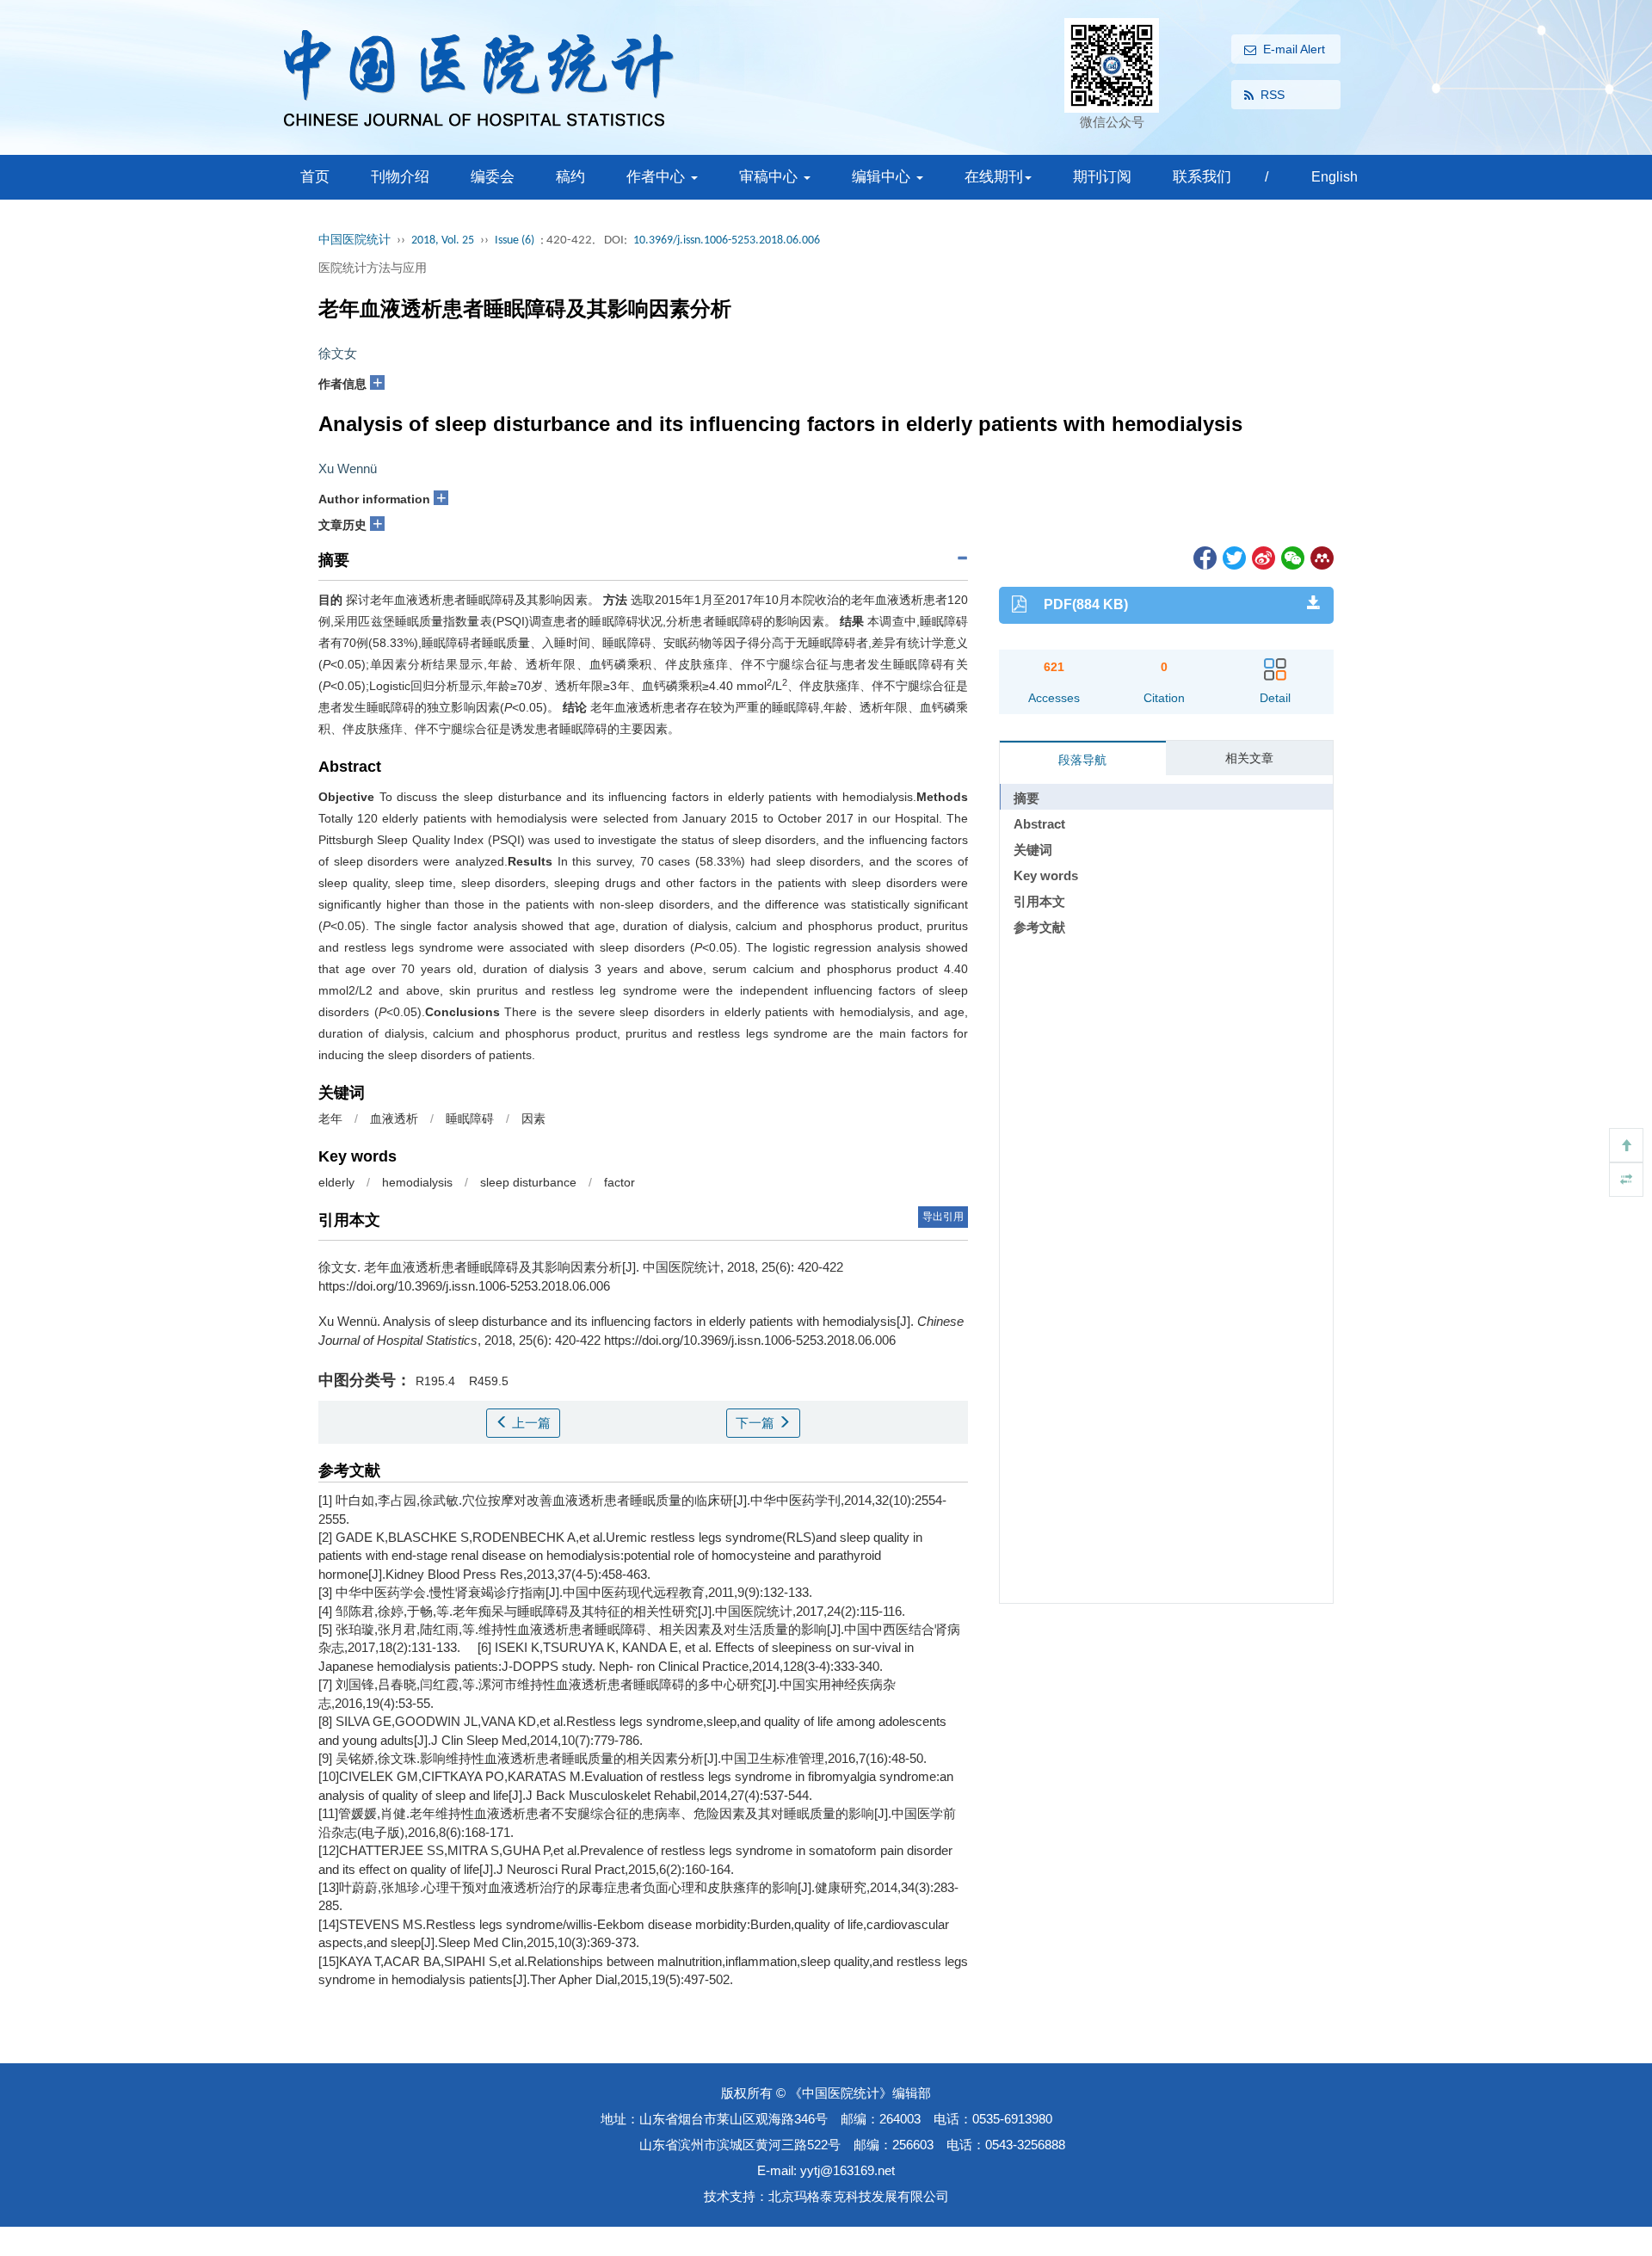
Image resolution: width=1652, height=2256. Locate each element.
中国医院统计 (354, 240)
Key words (1046, 875)
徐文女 (338, 353)
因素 (533, 1119)
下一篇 (757, 1423)
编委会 (493, 177)
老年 (330, 1119)
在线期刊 (994, 177)
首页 (315, 177)
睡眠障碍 (470, 1119)
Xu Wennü (348, 468)
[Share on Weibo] (1262, 557)
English (1335, 177)
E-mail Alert (1294, 49)
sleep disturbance (528, 1182)
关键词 (1033, 850)
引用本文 (1039, 901)
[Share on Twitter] (1233, 557)
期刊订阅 (1102, 177)
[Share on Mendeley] (1321, 557)
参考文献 (1039, 927)
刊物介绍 (400, 177)
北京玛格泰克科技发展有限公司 (859, 2196)
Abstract (1039, 824)
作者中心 (658, 177)
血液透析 (394, 1119)
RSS (1273, 95)
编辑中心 (883, 177)
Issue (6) (515, 240)
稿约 (570, 177)
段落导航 (1082, 760)
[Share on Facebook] (1204, 557)
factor (619, 1182)
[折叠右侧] (1626, 1180)
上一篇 (530, 1423)
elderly (336, 1182)
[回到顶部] (1626, 1145)
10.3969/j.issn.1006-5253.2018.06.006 (727, 240)
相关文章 (1249, 758)
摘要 (1026, 798)
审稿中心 (771, 177)
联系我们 (1202, 177)
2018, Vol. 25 (443, 240)
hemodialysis (417, 1182)
